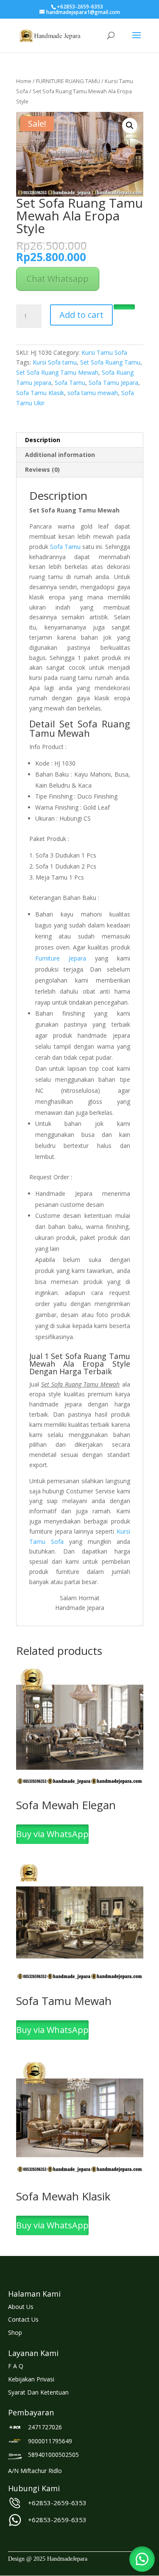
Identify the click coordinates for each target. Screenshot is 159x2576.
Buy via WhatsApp (52, 1834)
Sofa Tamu (70, 383)
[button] (130, 125)
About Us (21, 2307)
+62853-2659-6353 (57, 2503)
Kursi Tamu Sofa (104, 352)
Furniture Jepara (61, 958)
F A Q (16, 2366)
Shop (15, 2332)
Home (24, 81)
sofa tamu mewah (93, 393)
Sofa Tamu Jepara (113, 383)
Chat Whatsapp (58, 279)
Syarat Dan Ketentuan (38, 2392)
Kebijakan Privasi (31, 2379)
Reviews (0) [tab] (42, 469)
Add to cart (81, 315)
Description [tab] (43, 440)
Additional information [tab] (60, 455)
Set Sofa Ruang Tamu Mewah (57, 372)
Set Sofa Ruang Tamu (110, 362)
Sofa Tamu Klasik (40, 393)
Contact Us (23, 2319)
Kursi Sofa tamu (55, 362)
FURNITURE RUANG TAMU (68, 81)
